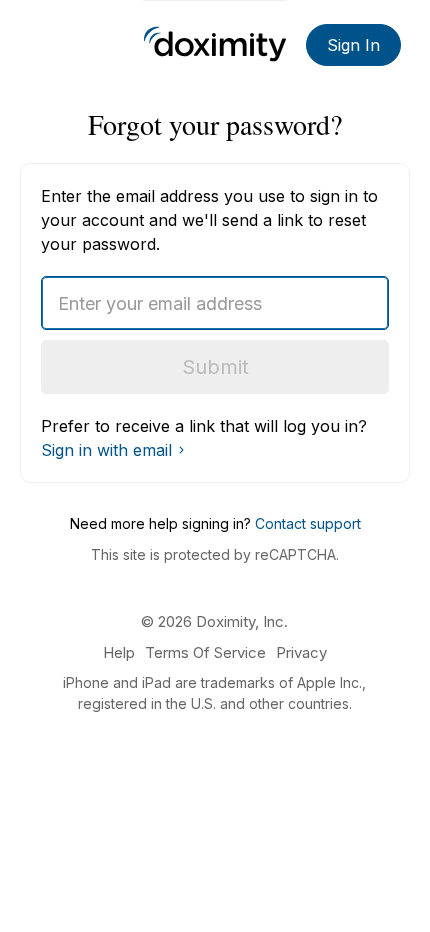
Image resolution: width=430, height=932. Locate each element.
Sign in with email (106, 450)
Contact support (308, 523)
